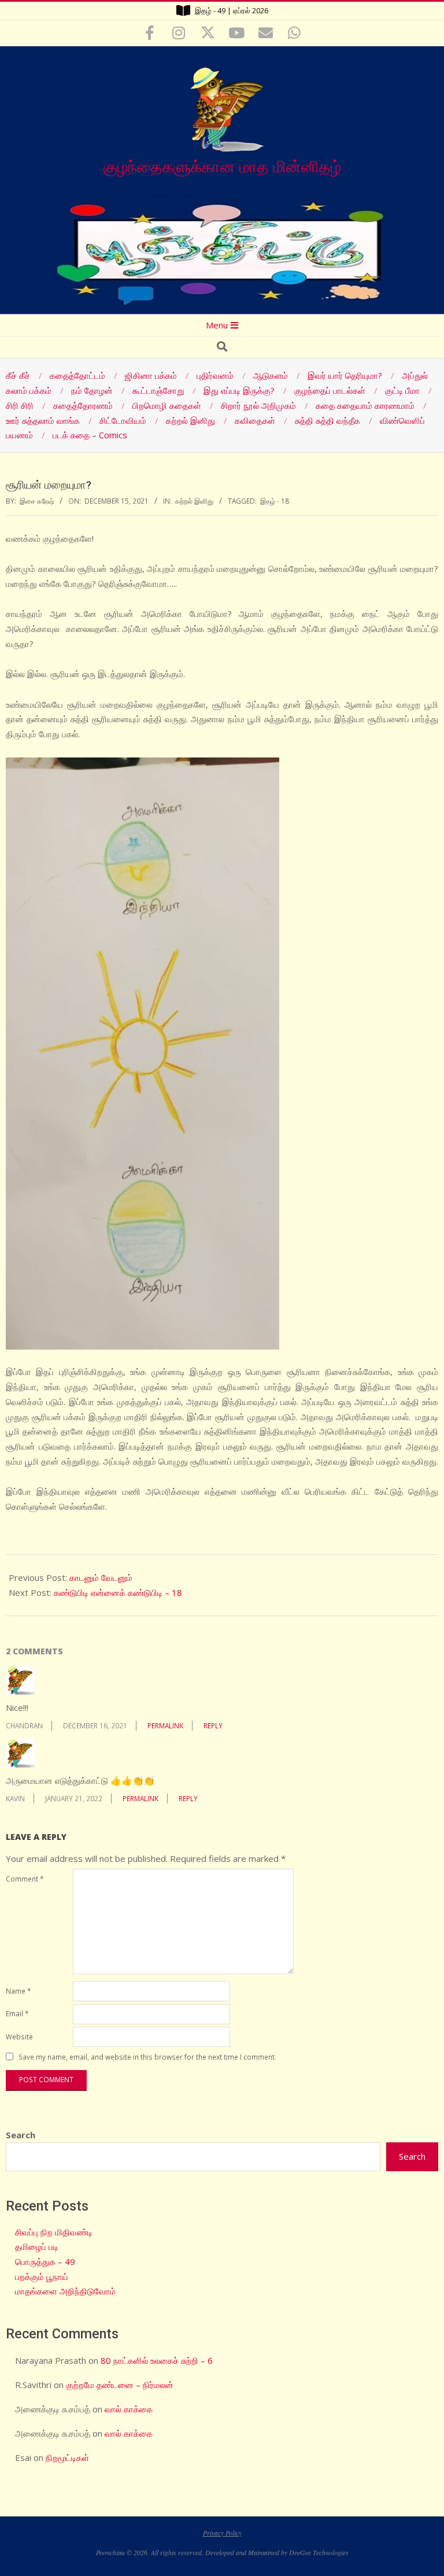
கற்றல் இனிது (194, 501)
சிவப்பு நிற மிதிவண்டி (54, 2232)
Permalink (165, 1725)
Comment (25, 1879)
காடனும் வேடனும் (101, 1577)
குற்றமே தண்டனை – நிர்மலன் (120, 2385)
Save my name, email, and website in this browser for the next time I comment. (147, 2057)
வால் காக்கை (129, 2409)
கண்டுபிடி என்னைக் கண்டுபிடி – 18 (118, 1592)
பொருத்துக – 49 (45, 2261)
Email (17, 2013)
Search (21, 2135)
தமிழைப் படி (37, 2246)
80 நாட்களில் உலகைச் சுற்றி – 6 (157, 2360)
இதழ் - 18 (275, 501)
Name (18, 1991)
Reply (213, 1725)
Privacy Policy (222, 2533)
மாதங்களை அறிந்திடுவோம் (65, 2291)
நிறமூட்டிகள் (67, 2457)
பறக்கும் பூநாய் (42, 2276)
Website (19, 2037)
